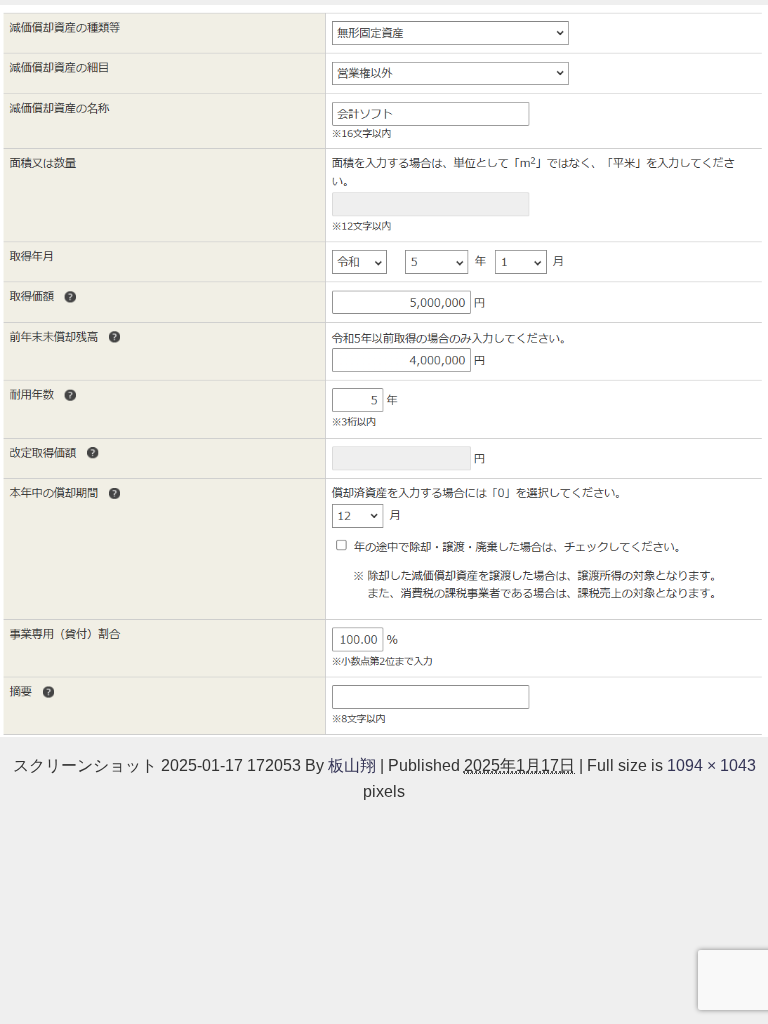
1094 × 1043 (711, 765)
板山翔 (352, 765)
